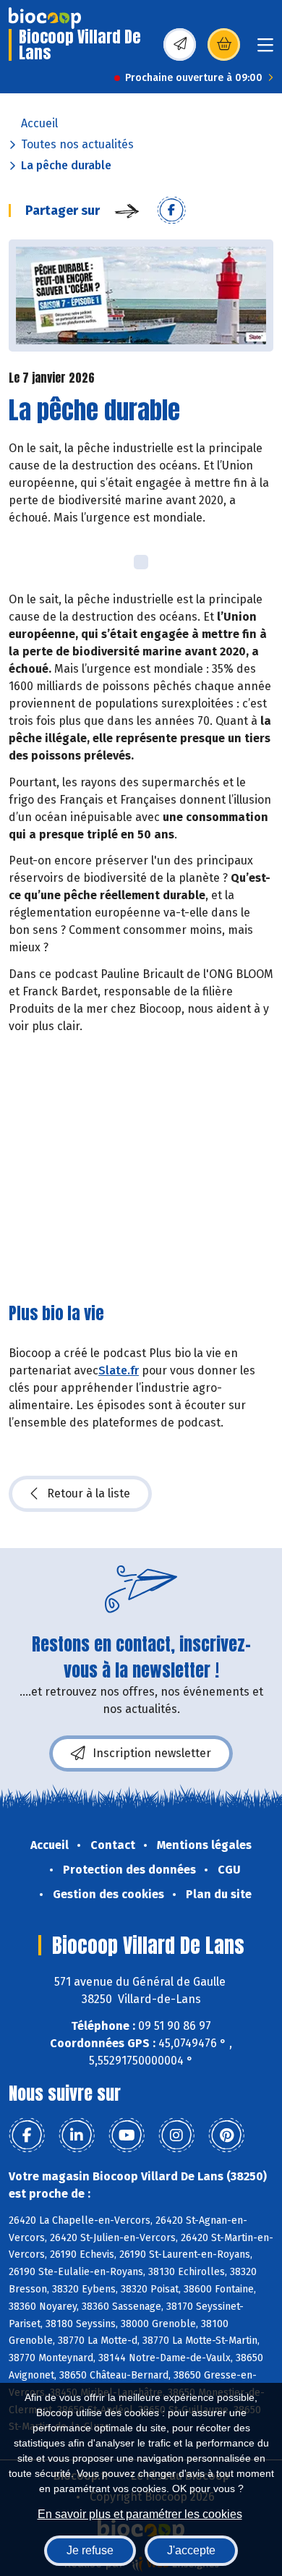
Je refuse (90, 2550)
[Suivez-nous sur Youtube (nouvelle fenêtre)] (127, 2135)
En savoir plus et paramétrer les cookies (140, 2514)
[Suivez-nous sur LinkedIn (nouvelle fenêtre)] (77, 2135)
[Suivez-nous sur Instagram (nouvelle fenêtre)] (176, 2135)
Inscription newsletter (152, 1753)
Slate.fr (119, 1370)
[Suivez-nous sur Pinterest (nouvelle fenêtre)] (226, 2135)
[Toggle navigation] (265, 50)
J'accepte (191, 2550)
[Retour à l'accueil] (45, 18)
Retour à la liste (89, 1493)
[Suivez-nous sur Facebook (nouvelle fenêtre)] (27, 2135)
